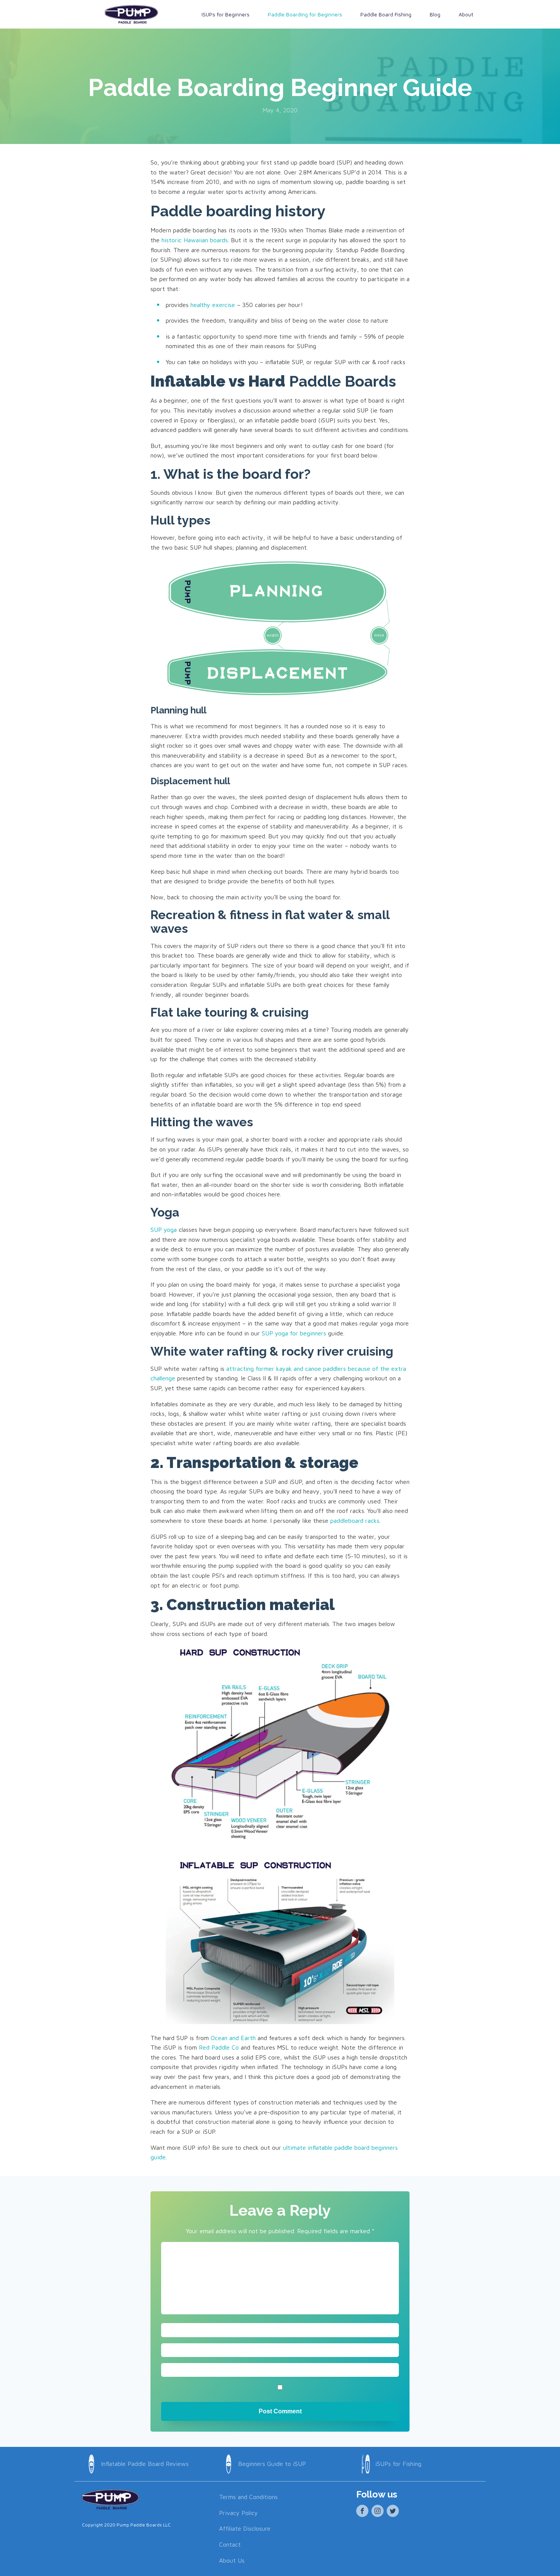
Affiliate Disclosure (245, 2528)
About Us (232, 2560)
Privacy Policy (238, 2513)
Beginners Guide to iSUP (272, 2464)
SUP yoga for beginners (294, 1333)
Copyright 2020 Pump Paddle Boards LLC (126, 2525)
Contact (230, 2544)
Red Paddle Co (219, 2047)
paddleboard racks (355, 1521)
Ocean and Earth (233, 2038)
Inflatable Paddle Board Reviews (145, 2464)
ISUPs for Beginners (226, 14)
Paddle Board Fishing (386, 14)
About (466, 14)
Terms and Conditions (248, 2497)
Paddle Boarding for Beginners (305, 14)
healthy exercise (213, 305)
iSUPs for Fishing (398, 2464)
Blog (435, 14)
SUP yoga (164, 1230)
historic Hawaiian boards (195, 240)
